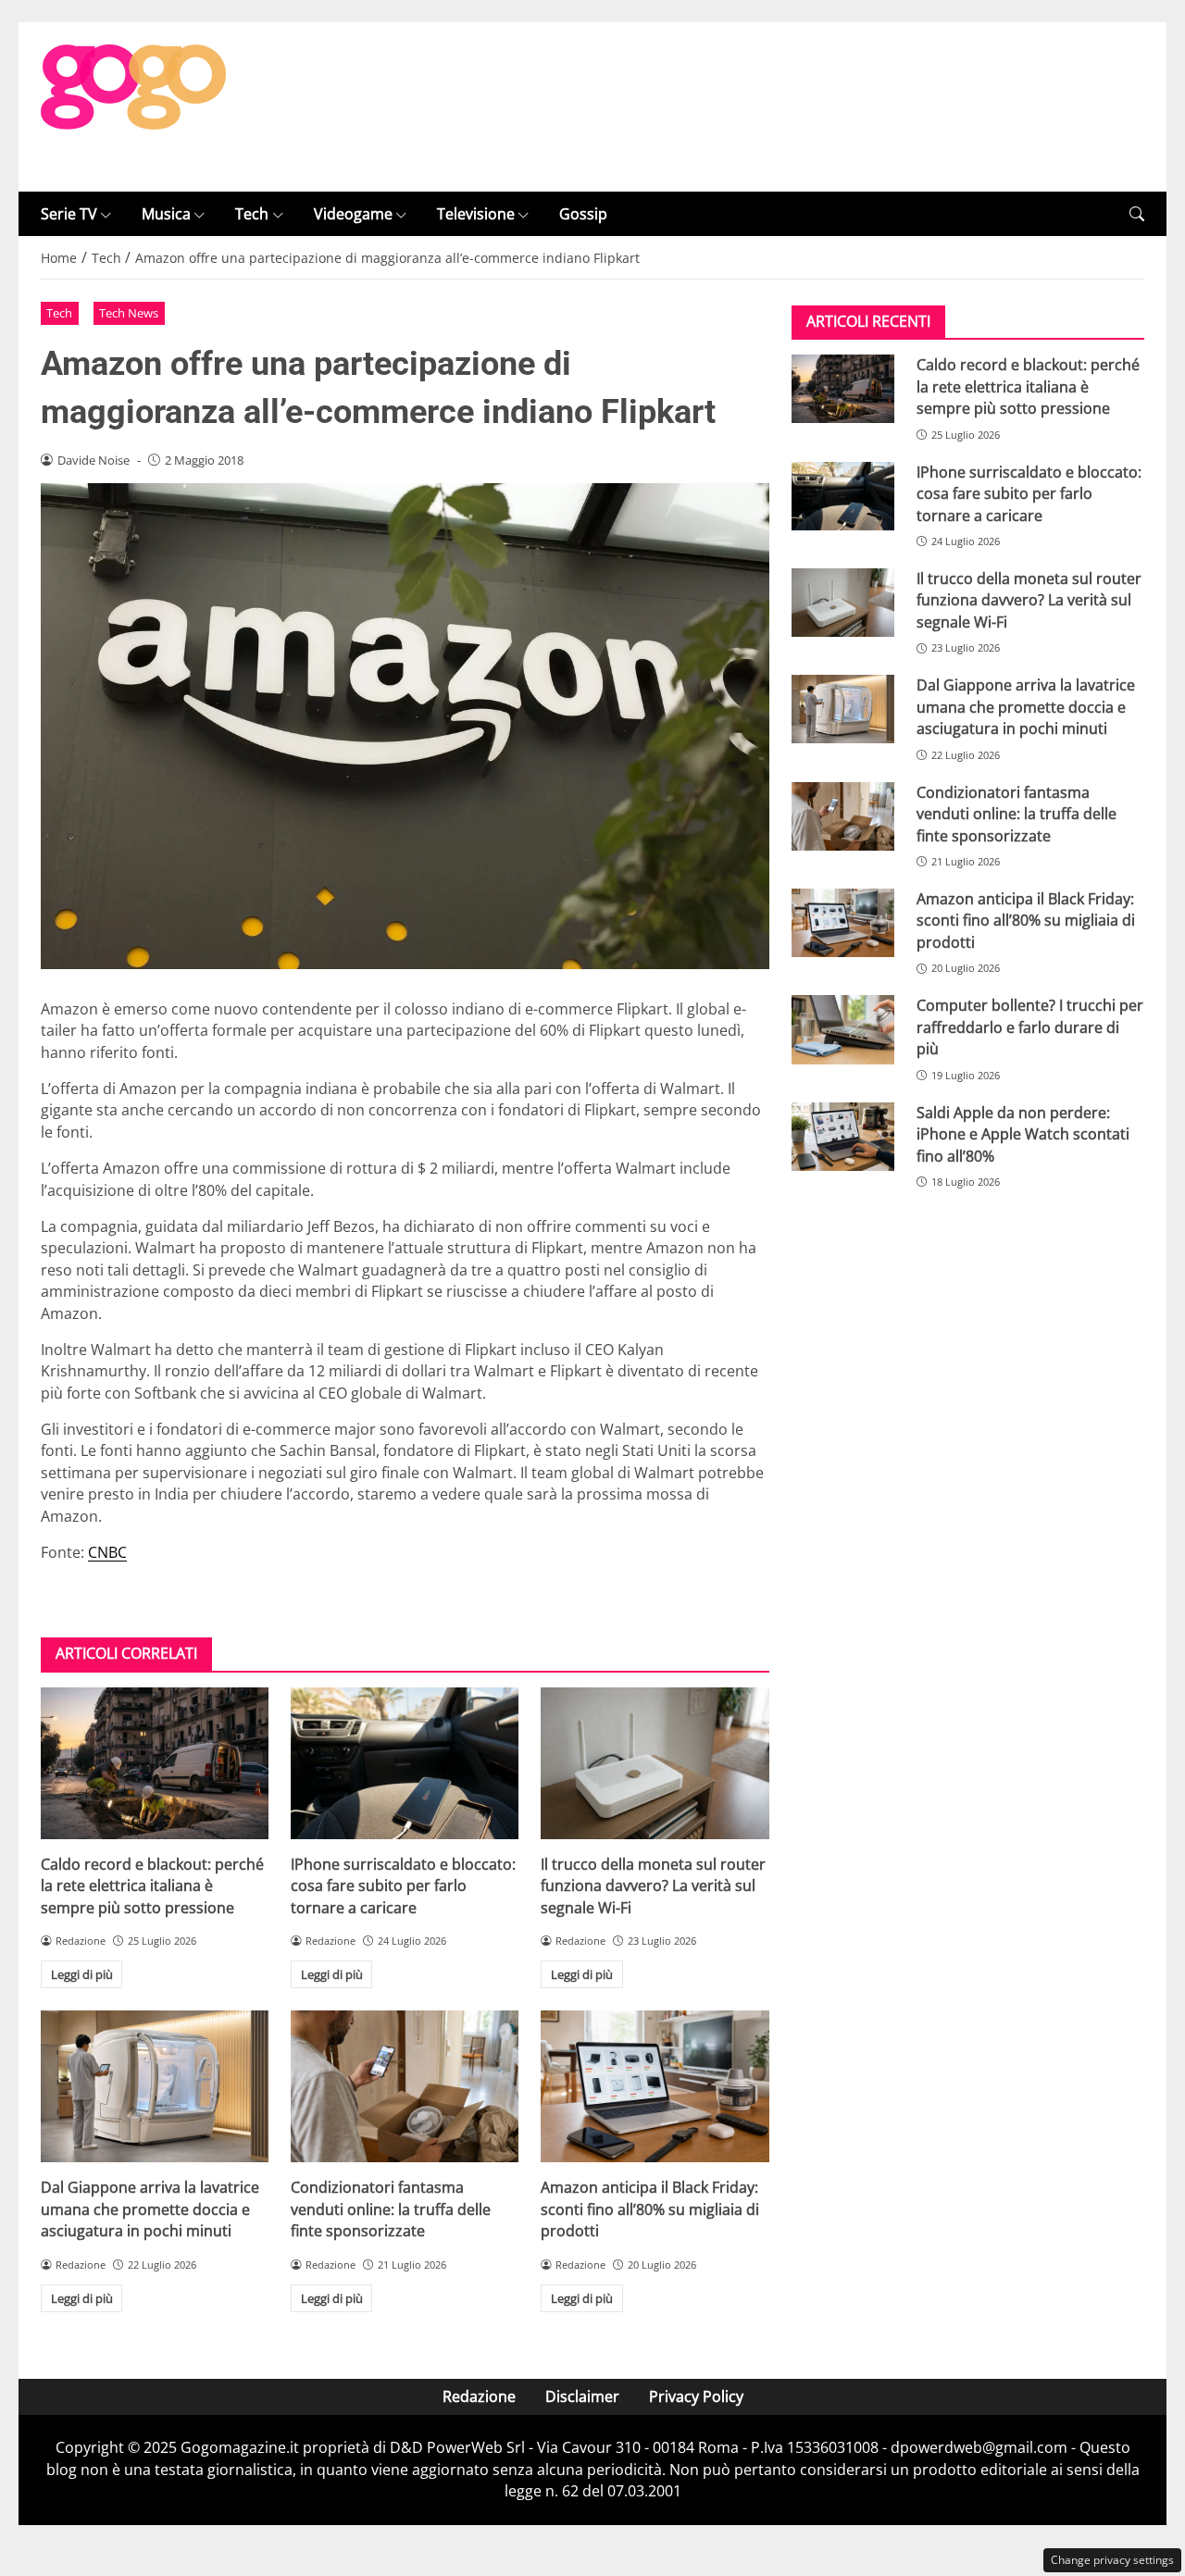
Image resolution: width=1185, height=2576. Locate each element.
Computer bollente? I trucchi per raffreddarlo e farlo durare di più (1030, 1027)
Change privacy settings (1112, 2560)
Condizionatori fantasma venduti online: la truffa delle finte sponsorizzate (391, 2209)
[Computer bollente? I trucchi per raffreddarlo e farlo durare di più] (843, 1029)
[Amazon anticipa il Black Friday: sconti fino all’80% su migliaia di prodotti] (655, 2086)
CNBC (107, 1552)
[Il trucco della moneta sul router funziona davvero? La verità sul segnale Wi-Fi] (655, 1763)
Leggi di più (82, 1974)
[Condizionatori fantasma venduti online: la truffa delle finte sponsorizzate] (405, 2086)
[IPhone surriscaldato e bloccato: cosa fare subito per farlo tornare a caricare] (405, 1763)
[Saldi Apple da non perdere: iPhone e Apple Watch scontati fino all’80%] (843, 1137)
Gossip (583, 214)
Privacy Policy (696, 2396)
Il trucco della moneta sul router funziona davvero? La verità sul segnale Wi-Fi (653, 1886)
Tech (252, 214)
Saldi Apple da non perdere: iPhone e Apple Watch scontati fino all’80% (1023, 1134)
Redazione (479, 2396)
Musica (166, 214)
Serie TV (69, 214)
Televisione (476, 214)
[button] (1137, 214)
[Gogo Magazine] (133, 106)
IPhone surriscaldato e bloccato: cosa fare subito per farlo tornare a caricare (403, 1886)
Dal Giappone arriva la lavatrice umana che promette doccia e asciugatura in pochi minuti (150, 2209)
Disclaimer (582, 2396)
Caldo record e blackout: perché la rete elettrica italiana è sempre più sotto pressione (152, 1886)
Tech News (129, 313)
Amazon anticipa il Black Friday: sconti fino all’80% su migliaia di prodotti (650, 2209)
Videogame (353, 214)
